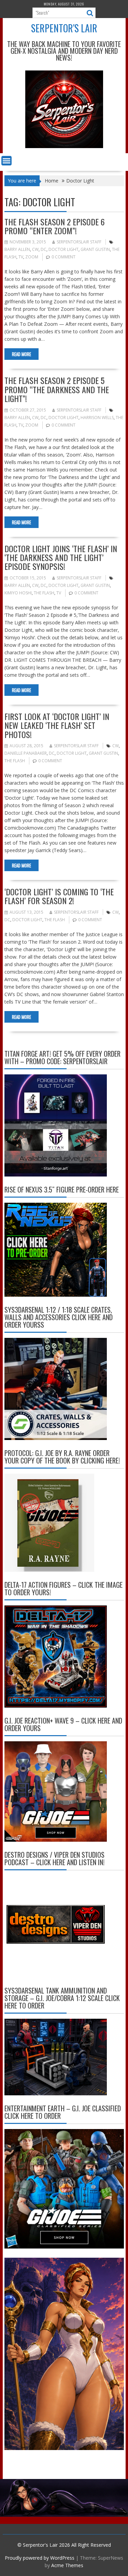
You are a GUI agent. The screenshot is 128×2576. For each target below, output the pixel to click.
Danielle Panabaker (26, 753)
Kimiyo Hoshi (18, 593)
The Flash (44, 593)
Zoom (32, 257)
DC (44, 249)
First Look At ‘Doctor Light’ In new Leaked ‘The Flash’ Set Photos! (57, 725)
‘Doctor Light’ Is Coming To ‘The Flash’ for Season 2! (59, 896)
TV (21, 257)
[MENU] (6, 161)
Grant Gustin (95, 249)
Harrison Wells (97, 418)
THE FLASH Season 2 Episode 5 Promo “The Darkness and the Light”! (57, 389)
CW (35, 249)
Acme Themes (67, 2565)
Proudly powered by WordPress (40, 2558)
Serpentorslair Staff (79, 242)
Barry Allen (17, 249)
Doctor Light (63, 249)
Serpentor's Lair (64, 28)
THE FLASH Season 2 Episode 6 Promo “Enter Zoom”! (55, 226)
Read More (22, 354)
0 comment (63, 257)
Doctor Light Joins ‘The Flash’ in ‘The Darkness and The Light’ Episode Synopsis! (61, 557)
